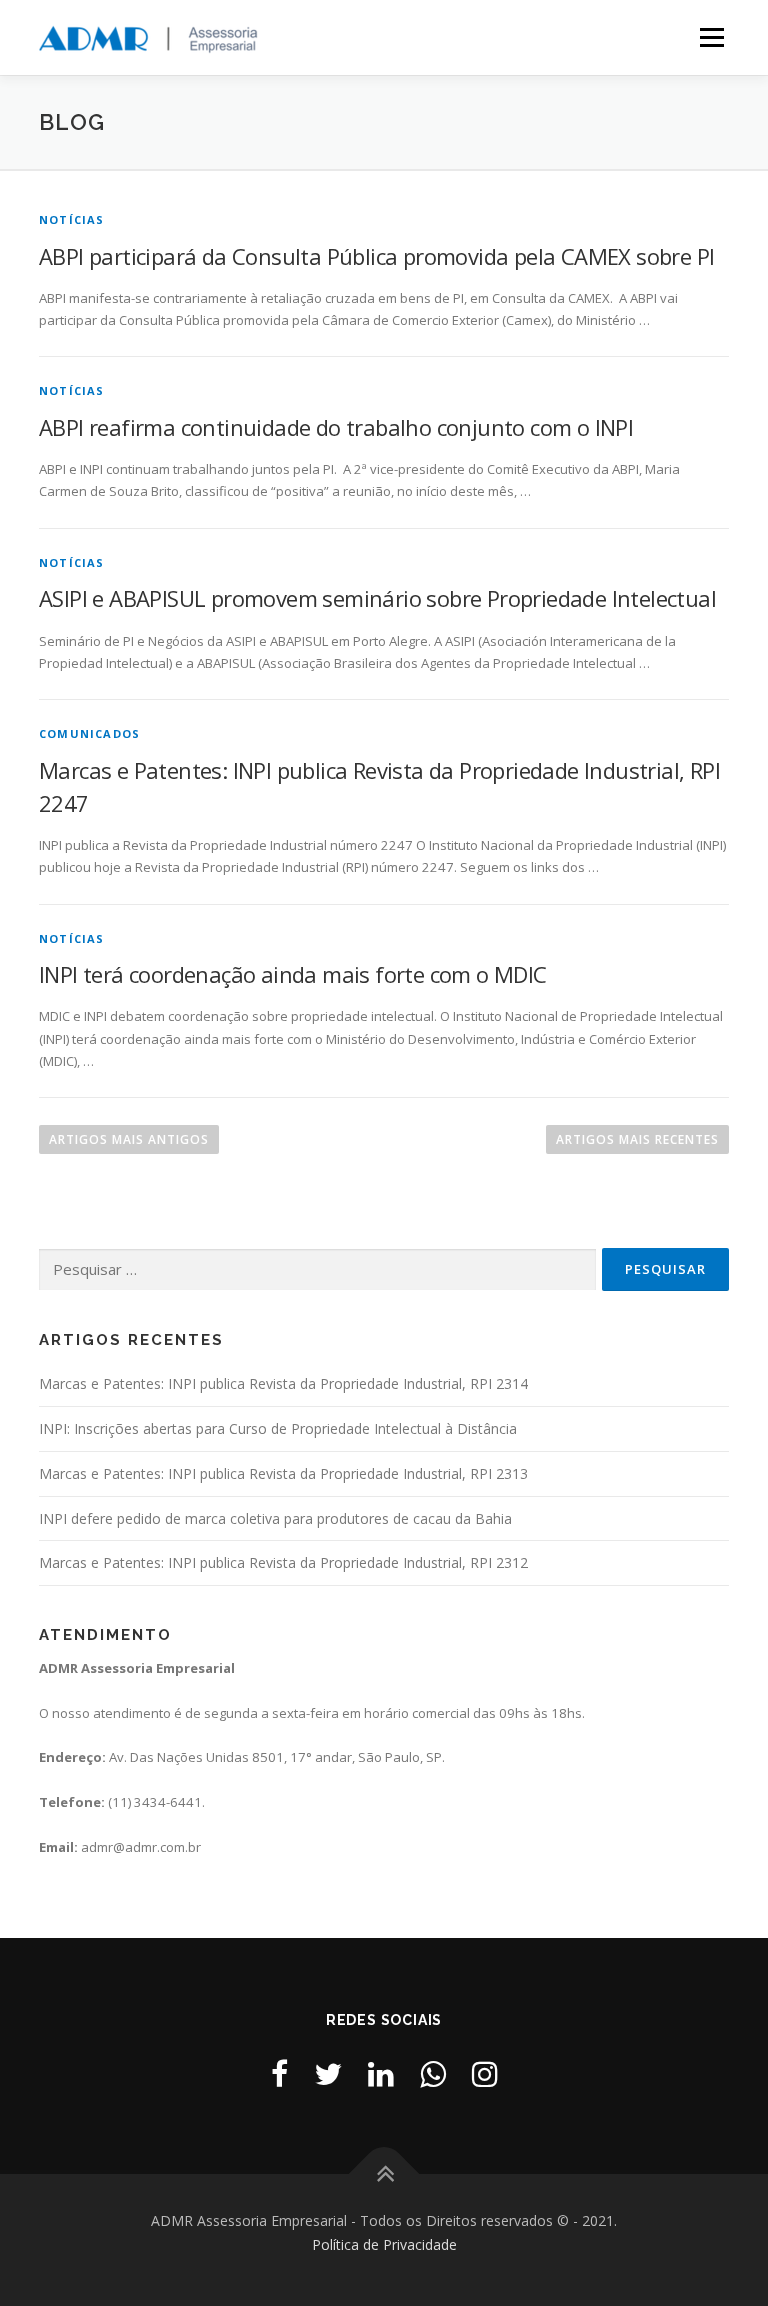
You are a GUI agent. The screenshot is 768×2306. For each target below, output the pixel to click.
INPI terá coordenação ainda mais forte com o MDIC (293, 974)
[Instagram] (485, 2073)
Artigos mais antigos (129, 1139)
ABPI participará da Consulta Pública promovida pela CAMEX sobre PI (376, 256)
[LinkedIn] (381, 2073)
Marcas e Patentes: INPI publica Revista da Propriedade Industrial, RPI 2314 (283, 1383)
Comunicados (89, 733)
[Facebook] (279, 2073)
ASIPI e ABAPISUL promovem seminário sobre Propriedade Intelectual (377, 598)
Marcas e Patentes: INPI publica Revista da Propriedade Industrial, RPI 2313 (283, 1473)
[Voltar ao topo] (384, 2174)
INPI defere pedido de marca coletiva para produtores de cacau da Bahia (275, 1518)
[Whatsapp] (433, 2073)
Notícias (72, 219)
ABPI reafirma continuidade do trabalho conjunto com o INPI (336, 427)
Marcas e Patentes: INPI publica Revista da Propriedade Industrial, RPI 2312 (283, 1562)
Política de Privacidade (384, 2244)
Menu (711, 37)
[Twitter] (328, 2073)
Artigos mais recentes (637, 1139)
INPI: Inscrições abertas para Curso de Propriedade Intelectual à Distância (278, 1428)
